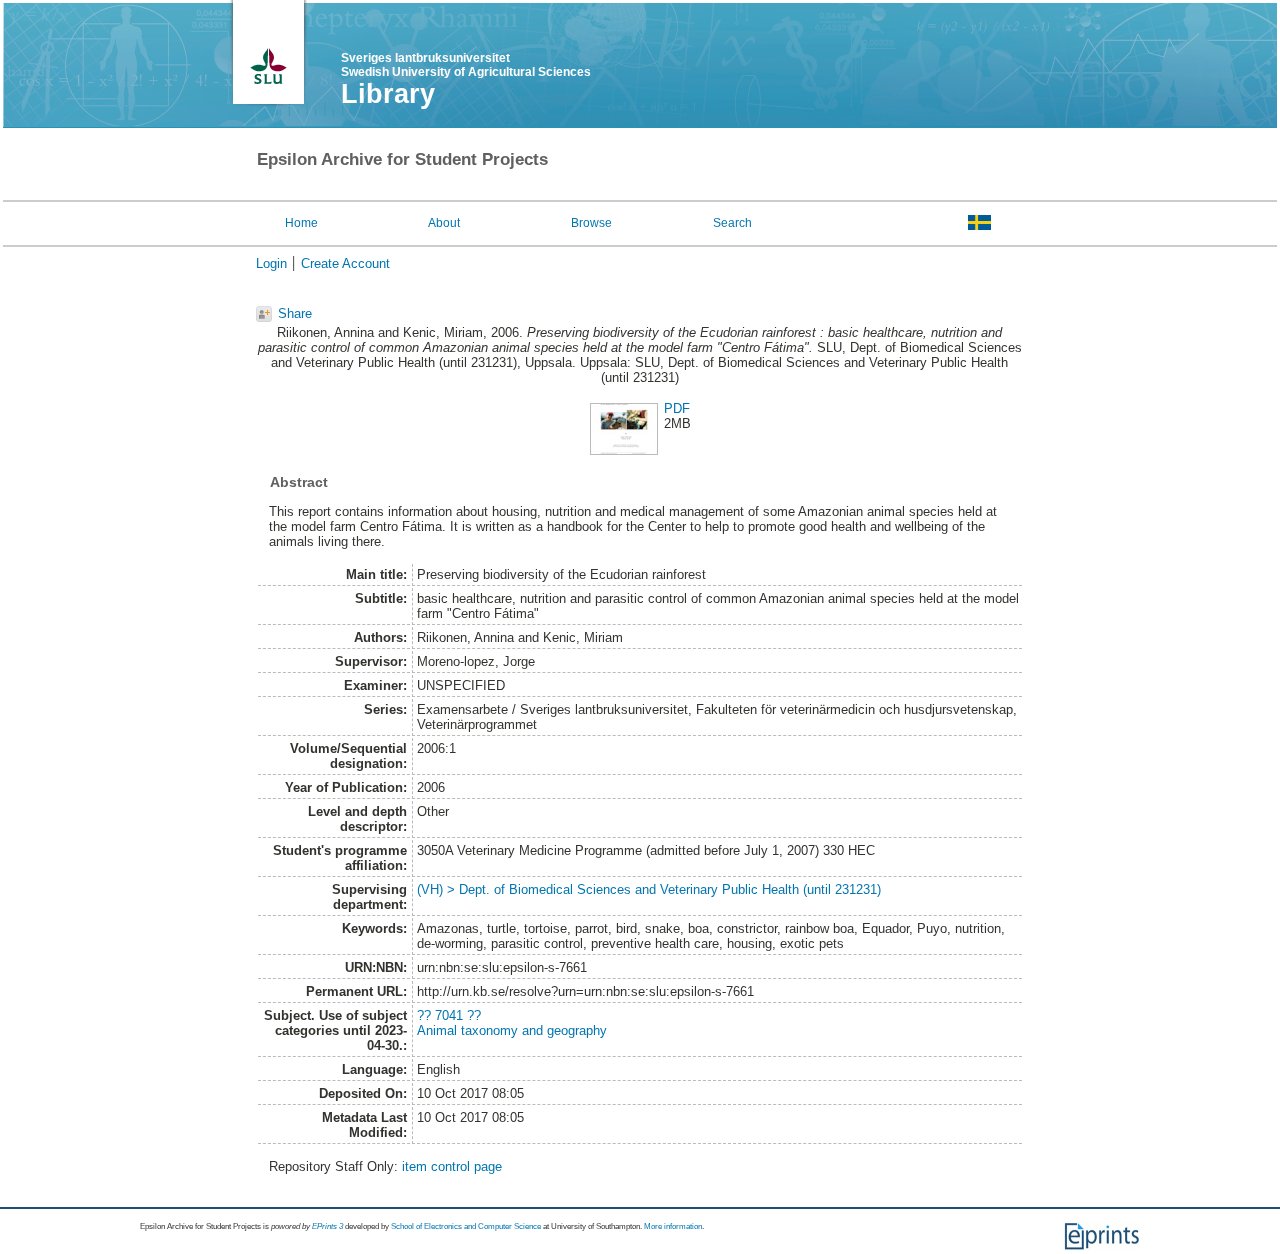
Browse (591, 223)
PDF (677, 408)
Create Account (345, 263)
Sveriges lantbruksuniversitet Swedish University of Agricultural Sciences (466, 65)
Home (301, 223)
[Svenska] (979, 222)
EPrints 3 (327, 1226)
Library (388, 94)
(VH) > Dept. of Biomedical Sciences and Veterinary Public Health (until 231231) (649, 889)
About (444, 223)
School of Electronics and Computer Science (466, 1226)
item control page (452, 1166)
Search (732, 223)
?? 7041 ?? (449, 1015)
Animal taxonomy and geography (512, 1030)
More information (673, 1226)
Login (271, 263)
